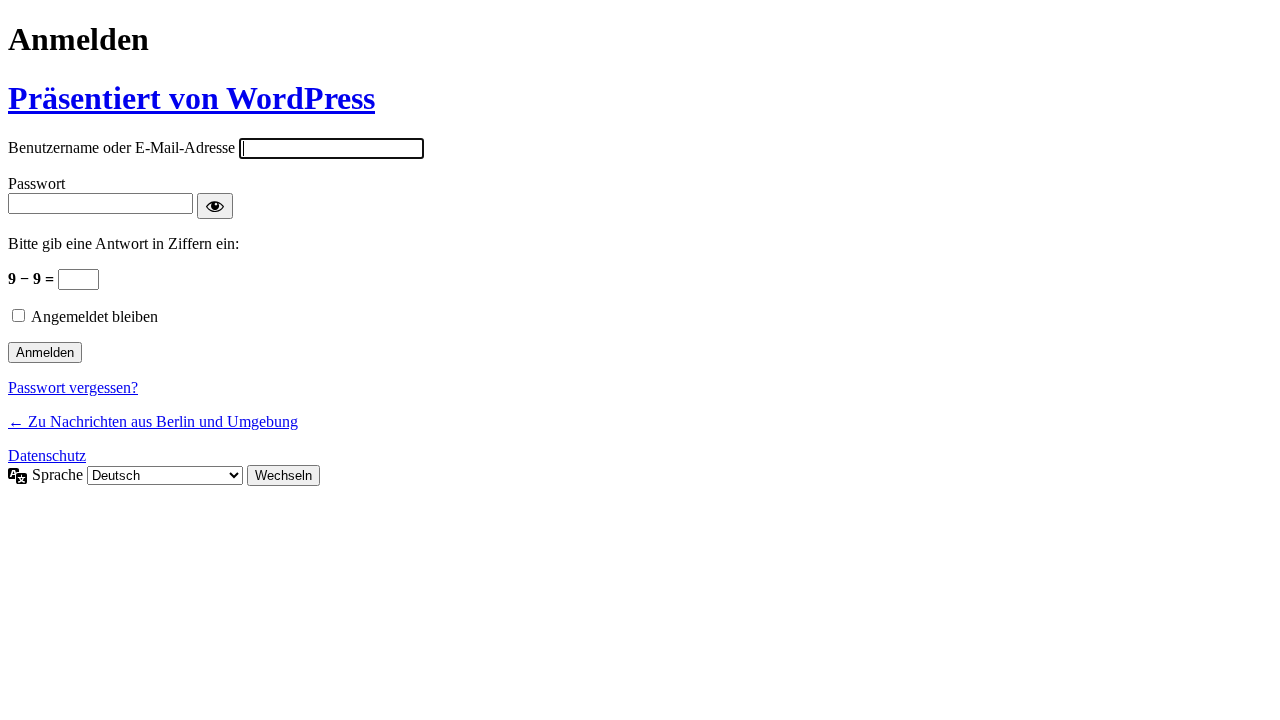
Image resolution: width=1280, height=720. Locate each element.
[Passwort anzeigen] (215, 206)
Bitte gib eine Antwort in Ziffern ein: (123, 243)
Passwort (36, 183)
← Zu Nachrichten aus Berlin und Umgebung (153, 421)
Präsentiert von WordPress (191, 98)
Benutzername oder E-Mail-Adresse (121, 147)
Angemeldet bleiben (94, 316)
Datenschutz (47, 455)
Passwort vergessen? (73, 387)
